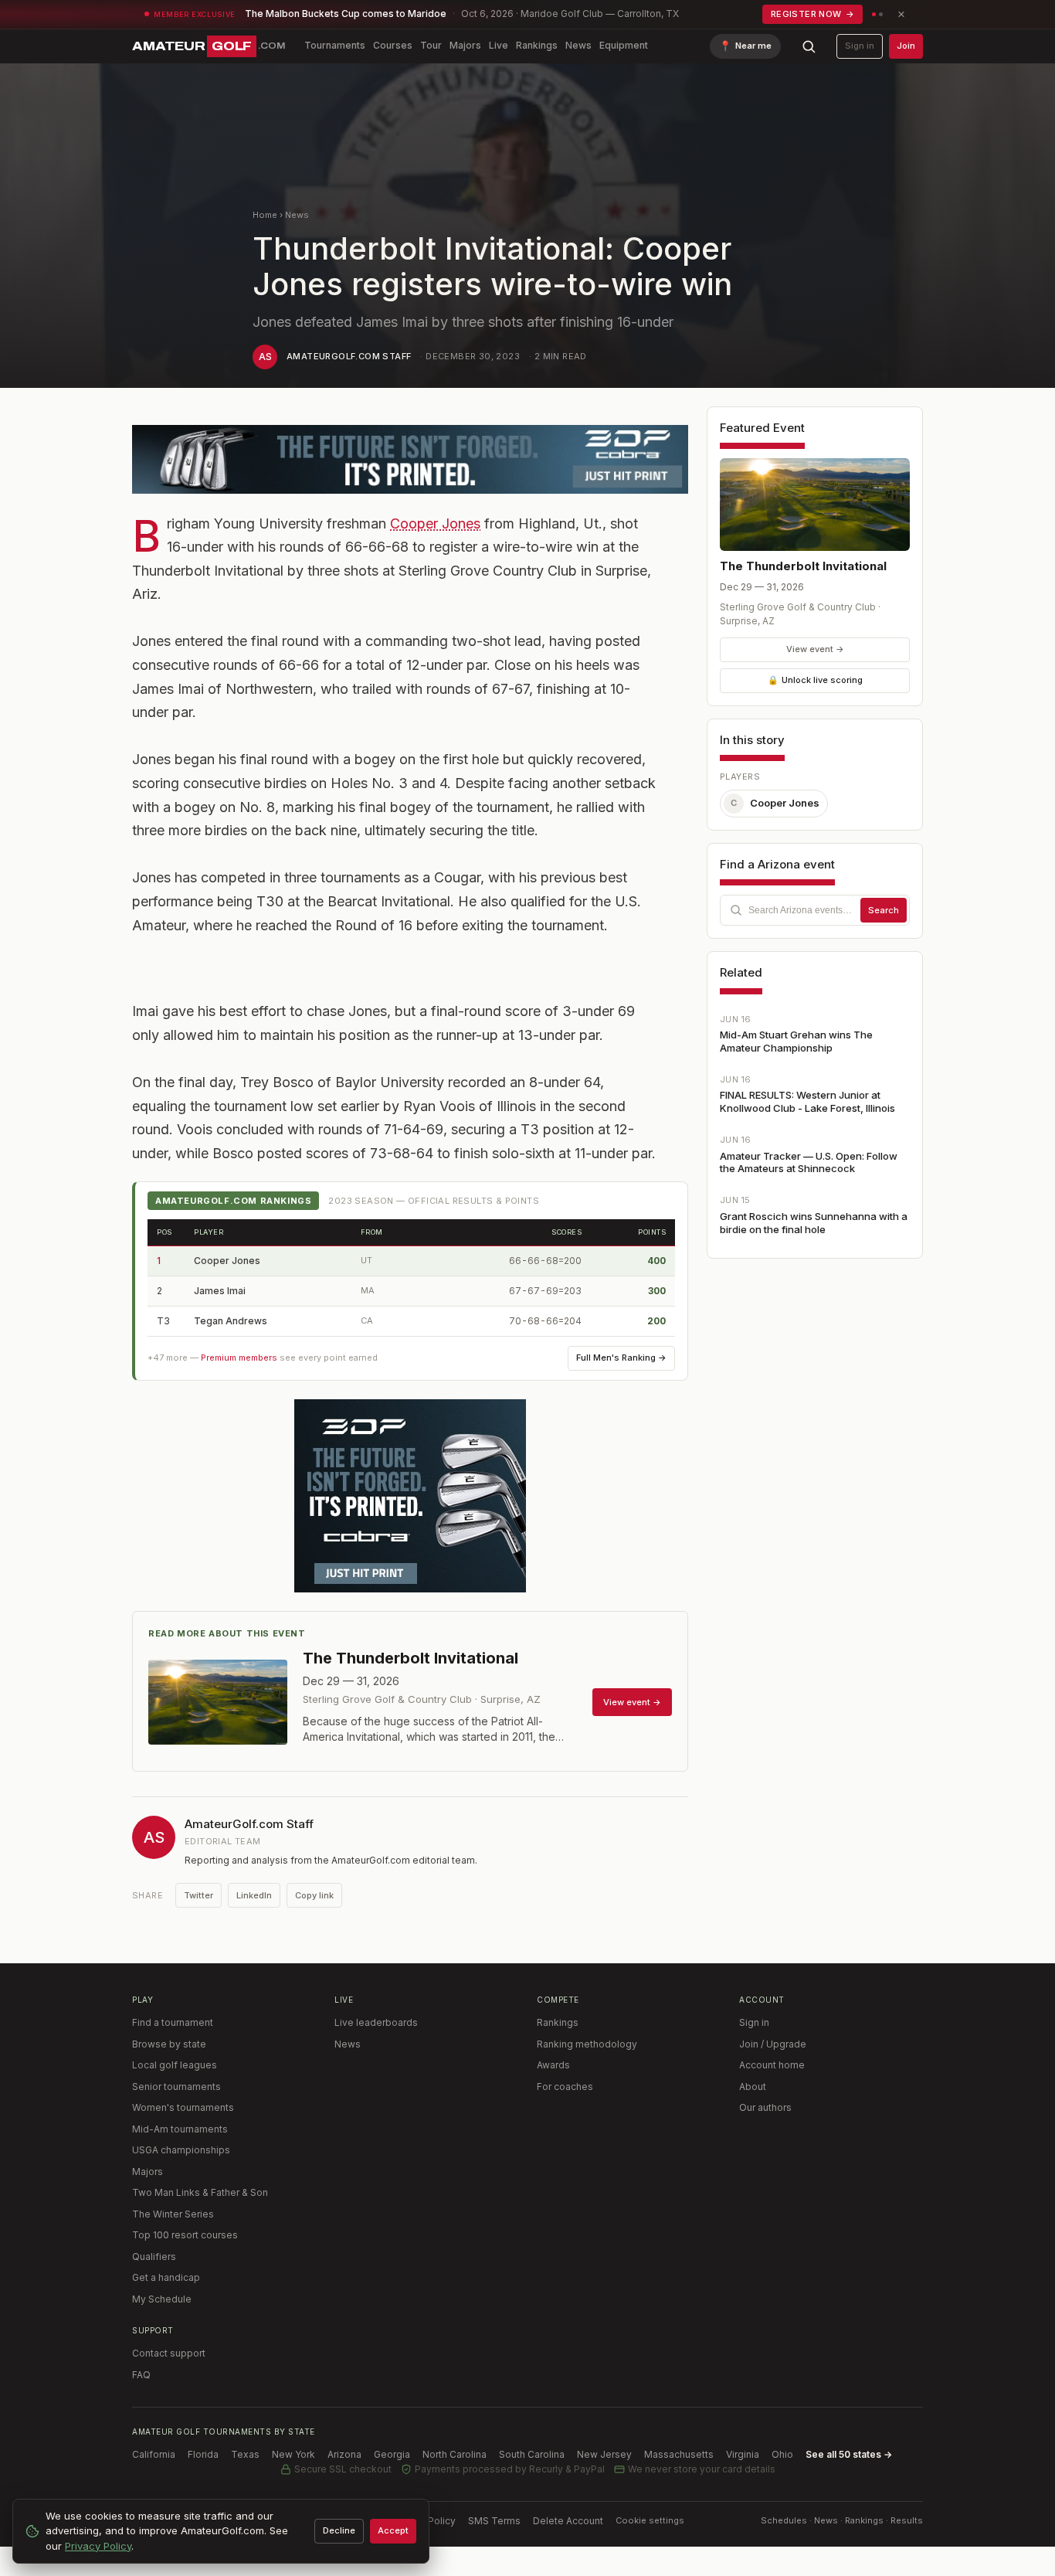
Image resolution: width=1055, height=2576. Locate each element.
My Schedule (162, 2299)
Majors (465, 45)
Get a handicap (166, 2277)
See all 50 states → (849, 2454)
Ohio (782, 2454)
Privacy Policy (98, 2546)
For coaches (565, 2087)
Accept (393, 2530)
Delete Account (568, 2521)
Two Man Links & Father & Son (200, 2192)
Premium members (239, 1358)
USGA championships (181, 2150)
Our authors (765, 2107)
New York (293, 2454)
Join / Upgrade (773, 2044)
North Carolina (455, 2454)
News (578, 45)
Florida (203, 2454)
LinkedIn (254, 1895)
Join (906, 46)
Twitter (198, 1895)
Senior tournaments (176, 2087)
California (154, 2454)
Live (499, 45)
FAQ (141, 2375)
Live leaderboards (376, 2022)
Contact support (169, 2353)
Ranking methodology (587, 2044)
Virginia (743, 2454)
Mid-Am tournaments (180, 2129)
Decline (339, 2530)
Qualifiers (154, 2257)
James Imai (220, 1291)
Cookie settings (650, 2520)
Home (265, 215)
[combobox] (815, 910)
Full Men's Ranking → (621, 1358)
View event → (815, 649)
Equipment (624, 45)
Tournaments (335, 45)
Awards (553, 2065)
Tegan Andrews (231, 1321)
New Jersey (604, 2454)
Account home (772, 2065)
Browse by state (169, 2044)
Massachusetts (679, 2454)
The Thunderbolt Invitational (803, 566)
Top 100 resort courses (185, 2235)
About (753, 2087)
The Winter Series (173, 2214)
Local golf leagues (175, 2065)
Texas (245, 2454)
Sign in (860, 46)
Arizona (344, 2454)
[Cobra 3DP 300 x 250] (410, 1496)
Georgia (392, 2454)
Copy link (314, 1895)
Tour (431, 45)
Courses (393, 45)
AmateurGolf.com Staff (349, 356)
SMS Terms (494, 2521)
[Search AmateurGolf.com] (809, 46)
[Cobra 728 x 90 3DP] (410, 459)
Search (884, 910)
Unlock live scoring (815, 680)
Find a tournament (173, 2022)
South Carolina (532, 2454)
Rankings (537, 45)
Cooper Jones (435, 523)
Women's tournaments (183, 2107)
